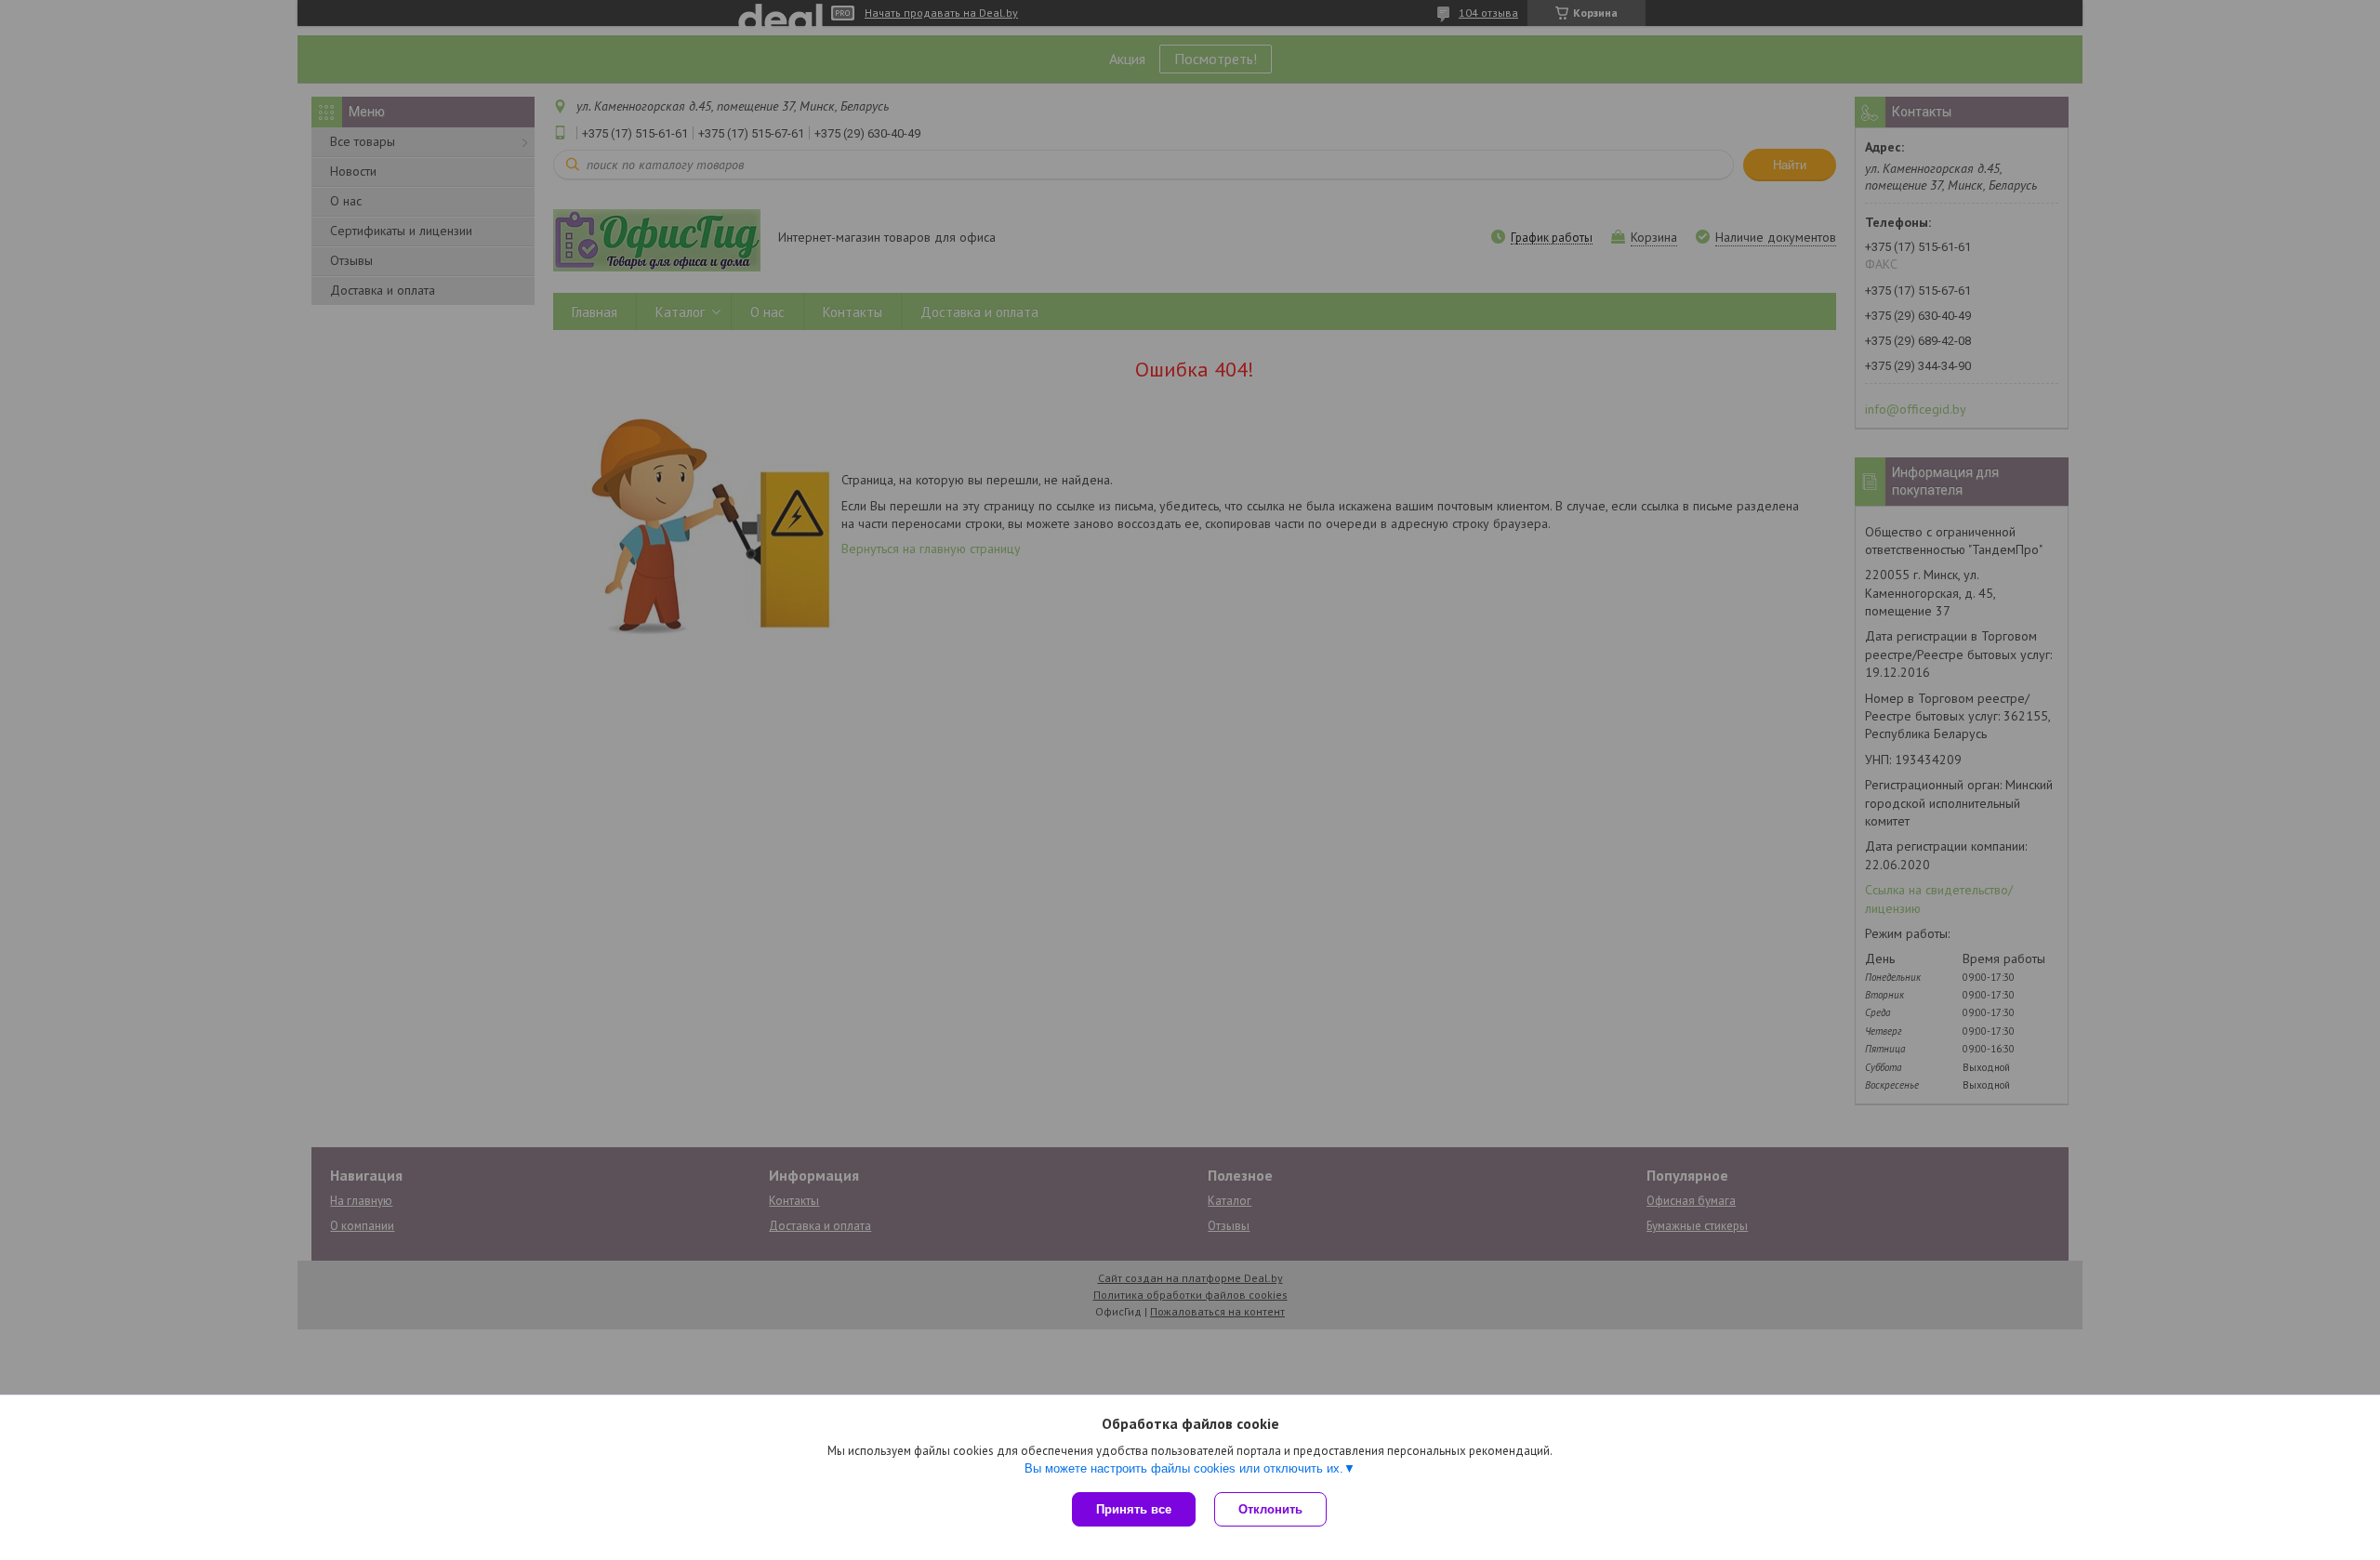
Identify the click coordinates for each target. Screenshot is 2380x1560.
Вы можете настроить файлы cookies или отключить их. (1184, 1468)
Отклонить (1270, 1509)
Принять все (1134, 1509)
